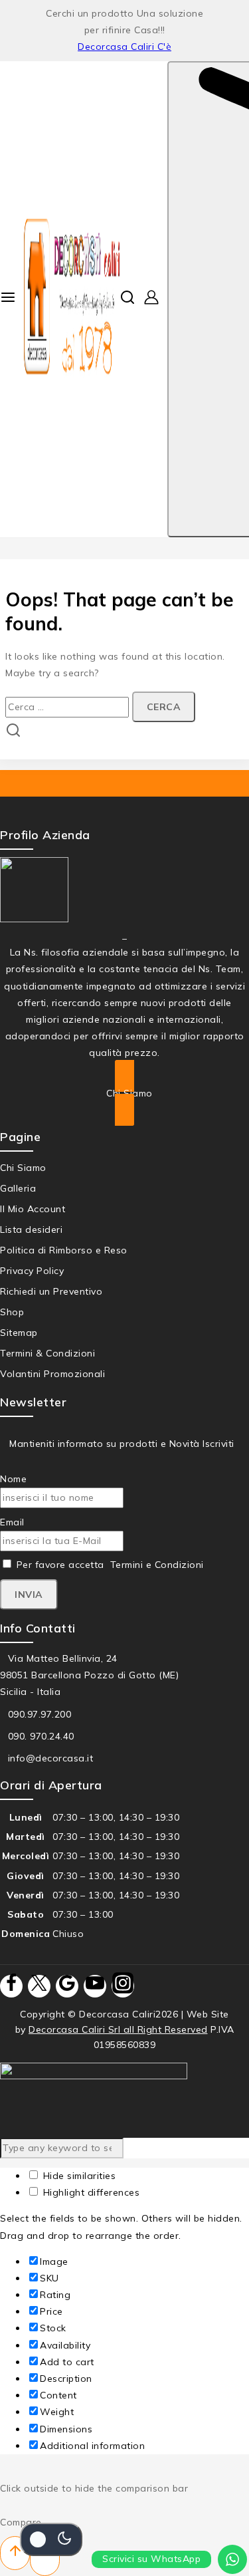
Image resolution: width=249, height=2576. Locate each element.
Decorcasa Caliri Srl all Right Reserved (118, 2029)
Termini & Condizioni (47, 1353)
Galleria (18, 1188)
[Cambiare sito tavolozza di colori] (51, 2539)
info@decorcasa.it (51, 1758)
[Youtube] (95, 1986)
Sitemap (19, 1333)
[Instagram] (123, 1986)
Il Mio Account (33, 1209)
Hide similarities (78, 2176)
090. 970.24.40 (41, 1736)
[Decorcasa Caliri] (72, 299)
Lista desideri (31, 1229)
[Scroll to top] (15, 2553)
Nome (13, 1479)
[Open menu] (8, 299)
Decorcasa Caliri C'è (124, 47)
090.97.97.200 (40, 1714)
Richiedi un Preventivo (51, 1291)
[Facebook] (11, 1986)
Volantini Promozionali (52, 1374)
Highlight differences (90, 2192)
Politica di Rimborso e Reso (64, 1250)
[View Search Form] (127, 299)
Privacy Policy (32, 1271)
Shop (12, 1312)
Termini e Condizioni (157, 1565)
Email (12, 1522)
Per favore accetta (109, 1565)
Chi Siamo (23, 1168)
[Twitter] (39, 1986)
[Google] (67, 1986)
